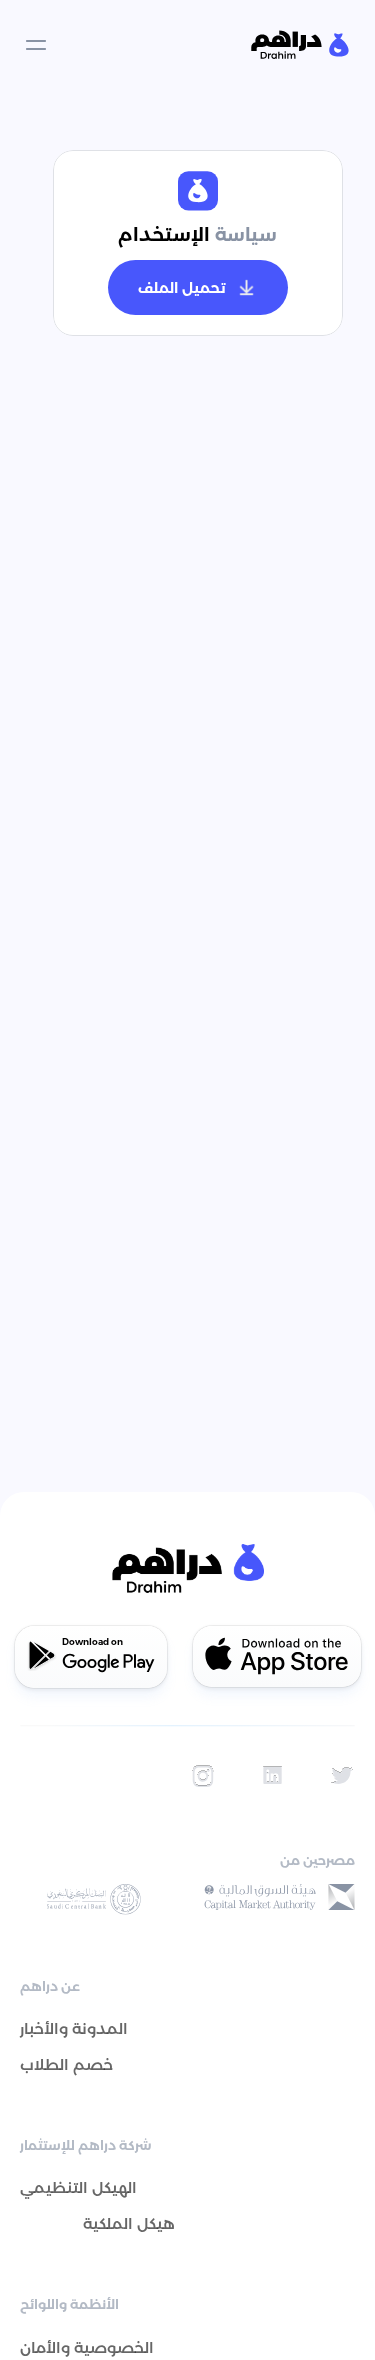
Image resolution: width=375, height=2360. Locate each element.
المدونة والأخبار (74, 2028)
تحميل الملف (182, 288)
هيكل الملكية (129, 2223)
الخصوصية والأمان (87, 2347)
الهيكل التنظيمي (78, 2187)
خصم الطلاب (66, 2064)
